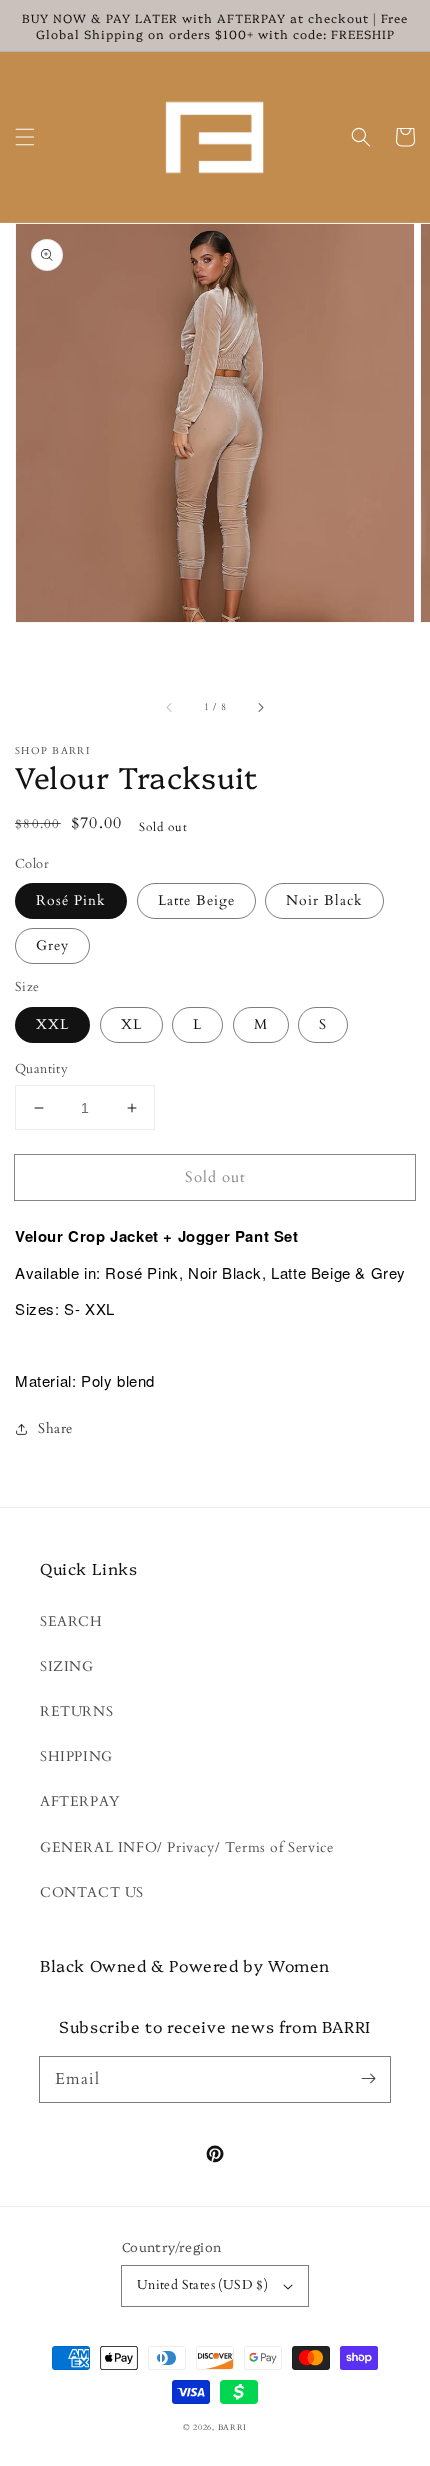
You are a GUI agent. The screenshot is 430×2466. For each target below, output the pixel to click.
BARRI (233, 2427)
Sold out (215, 1177)
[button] (25, 137)
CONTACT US (92, 1892)
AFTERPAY (80, 1801)
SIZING (67, 1666)
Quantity (41, 1069)
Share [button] (55, 1428)
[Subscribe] (368, 2079)
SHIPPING (76, 1756)
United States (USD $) (202, 2285)
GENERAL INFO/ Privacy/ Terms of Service (186, 1847)
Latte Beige (196, 900)
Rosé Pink (71, 900)
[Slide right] (260, 708)
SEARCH (71, 1621)
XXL (52, 1024)
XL (131, 1024)
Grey (52, 945)
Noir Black (324, 900)
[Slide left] (170, 708)
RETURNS (76, 1711)
